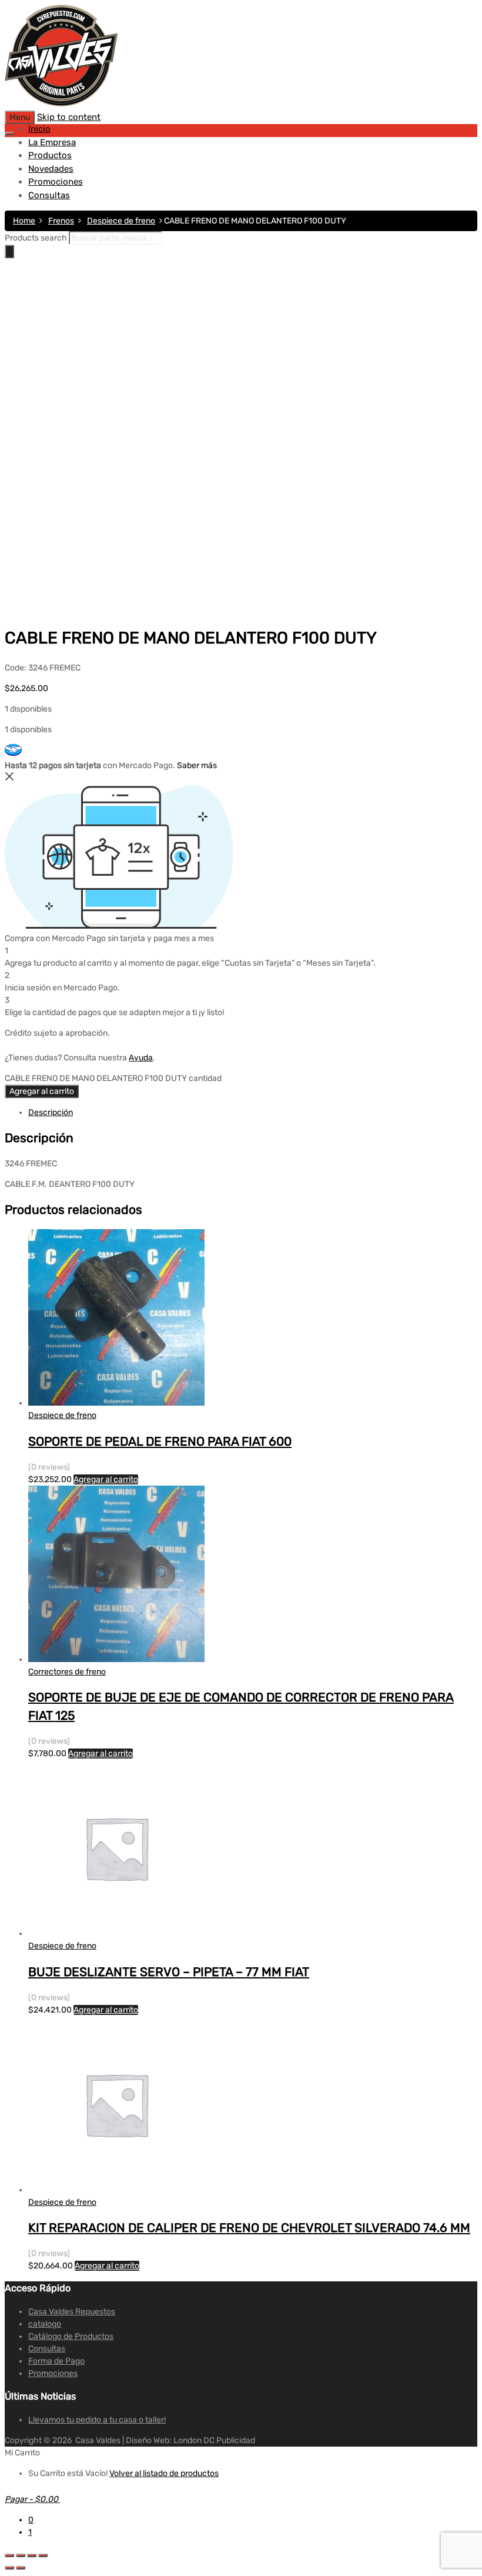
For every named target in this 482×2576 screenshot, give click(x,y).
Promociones (56, 182)
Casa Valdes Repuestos (72, 2312)
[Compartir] (21, 2555)
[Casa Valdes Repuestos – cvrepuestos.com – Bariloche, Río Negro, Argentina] (61, 104)
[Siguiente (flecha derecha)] (21, 2568)
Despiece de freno (121, 221)
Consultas (49, 195)
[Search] (9, 251)
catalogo (45, 2324)
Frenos (61, 221)
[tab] (253, 1112)
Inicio (39, 129)
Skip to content (69, 117)
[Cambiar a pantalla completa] (32, 2555)
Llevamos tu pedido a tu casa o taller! (97, 2420)
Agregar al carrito (42, 1091)
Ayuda (141, 1058)
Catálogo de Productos (71, 2336)
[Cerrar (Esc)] (9, 2555)
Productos (50, 155)
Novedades (51, 169)
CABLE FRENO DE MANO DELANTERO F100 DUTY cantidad (113, 1078)
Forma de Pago (56, 2361)
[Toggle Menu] (9, 134)
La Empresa (52, 142)
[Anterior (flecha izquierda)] (9, 2568)
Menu (20, 117)
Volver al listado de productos (164, 2473)
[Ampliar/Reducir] (43, 2555)
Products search (36, 238)
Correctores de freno (67, 1672)
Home (24, 221)
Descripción (51, 1112)
